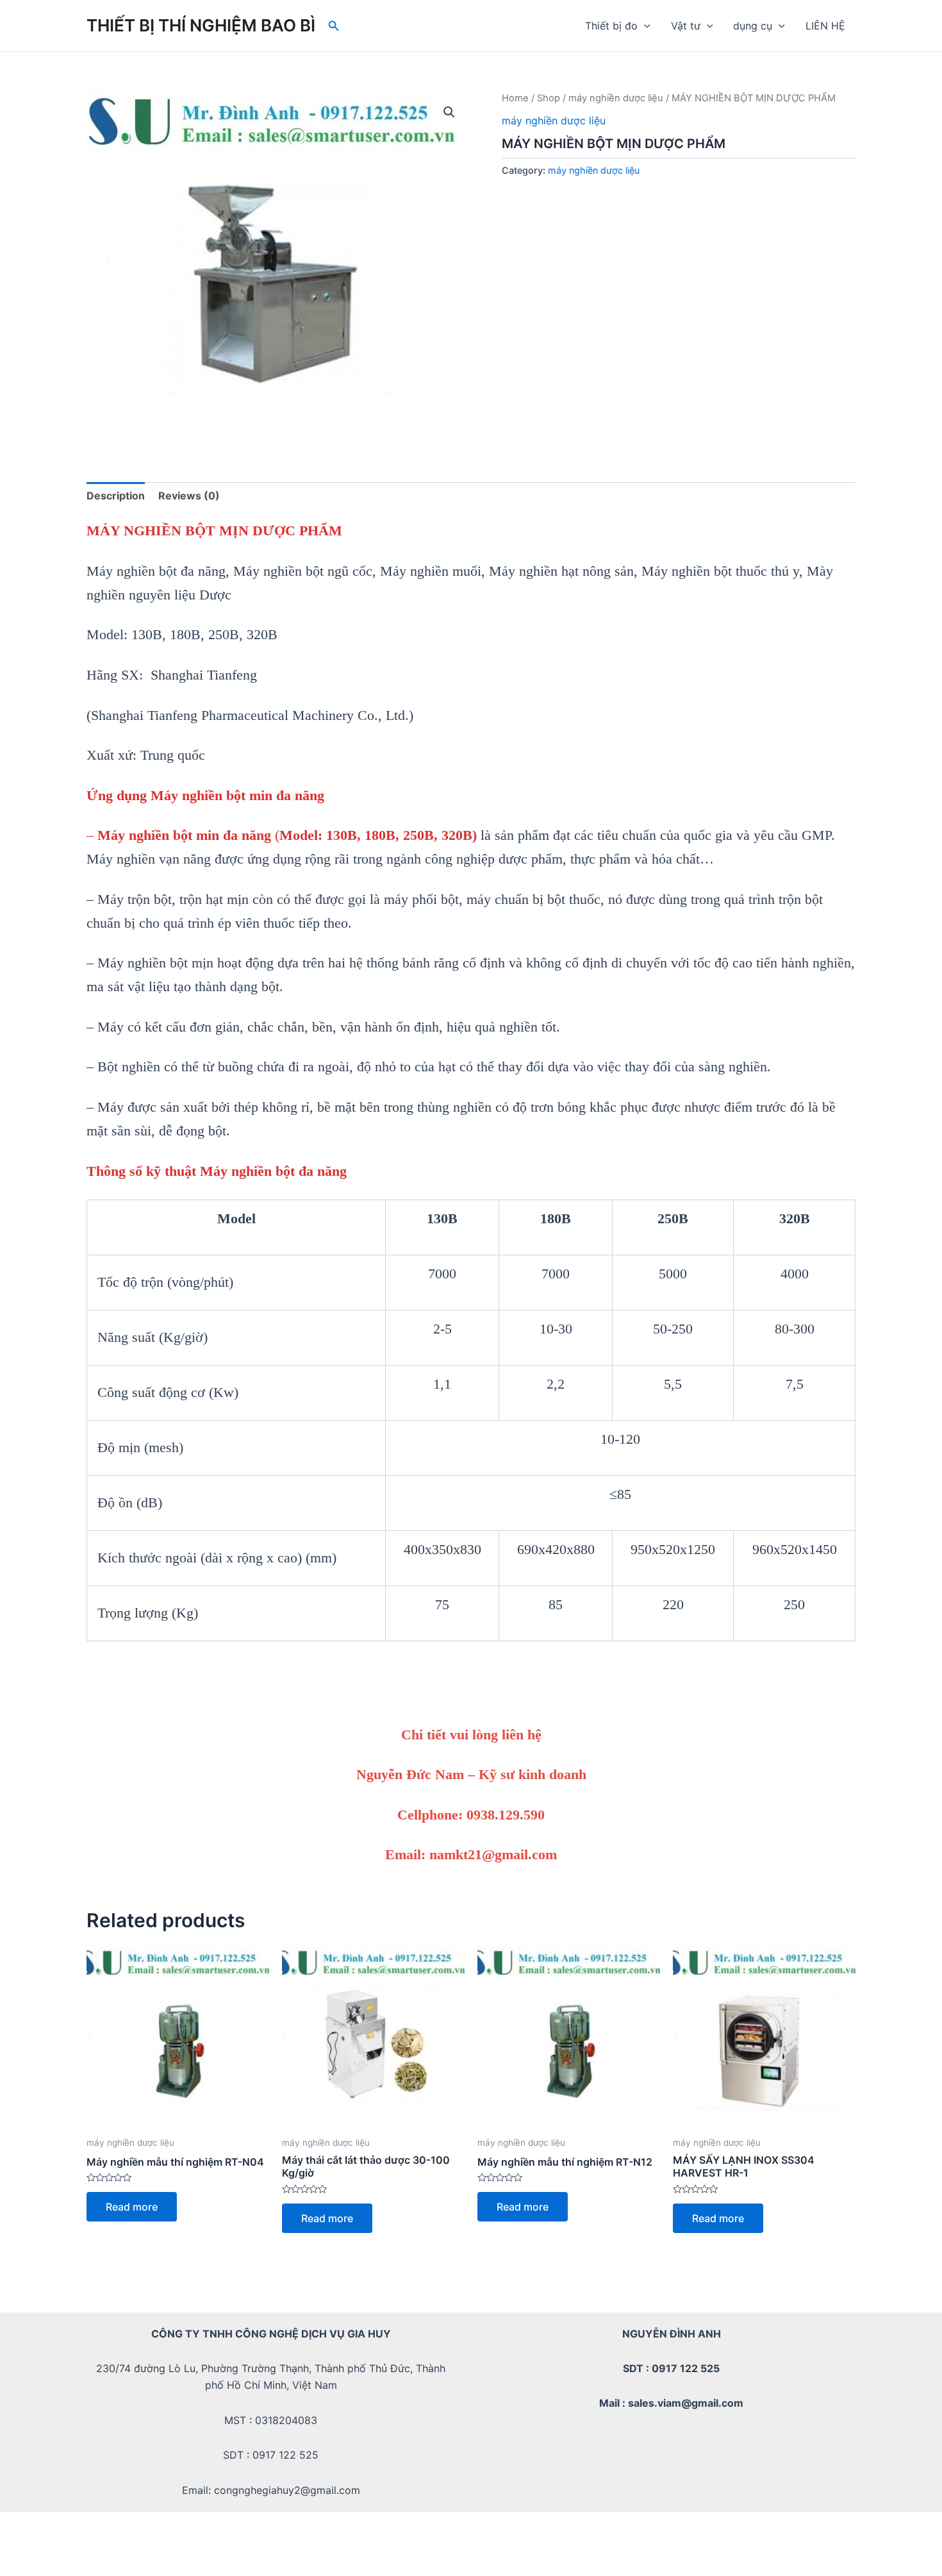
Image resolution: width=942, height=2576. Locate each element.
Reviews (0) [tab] (189, 496)
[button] (449, 112)
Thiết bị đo (611, 26)
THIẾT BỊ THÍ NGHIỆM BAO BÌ (201, 25)
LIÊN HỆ (825, 26)
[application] (644, 26)
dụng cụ (753, 26)
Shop (549, 98)
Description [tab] (116, 496)
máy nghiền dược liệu (616, 98)
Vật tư (686, 26)
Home (515, 98)
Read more (132, 2207)
